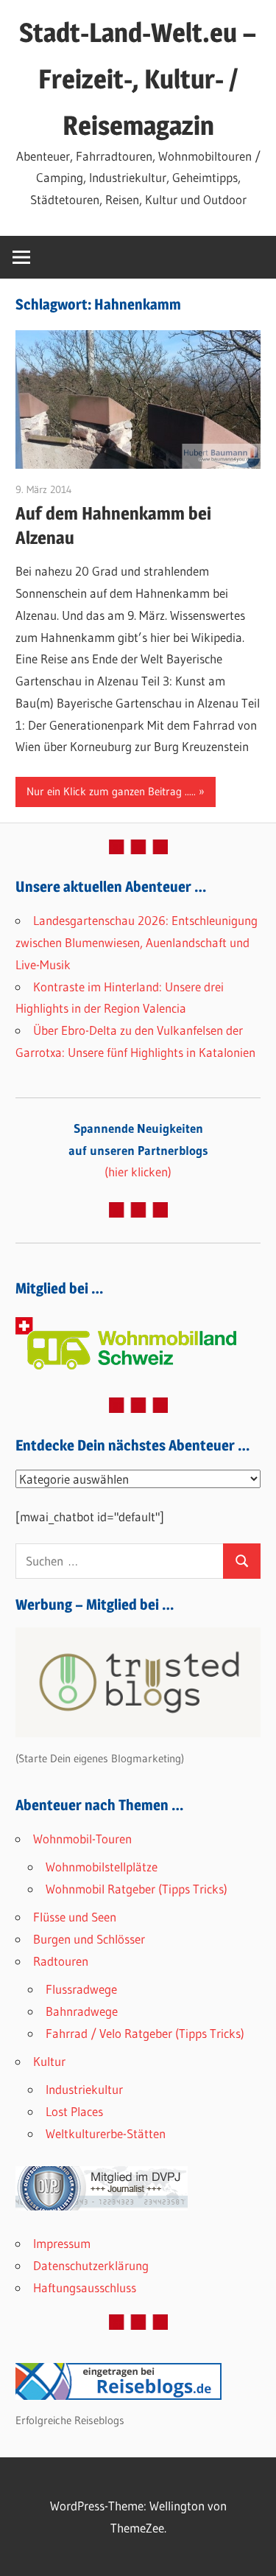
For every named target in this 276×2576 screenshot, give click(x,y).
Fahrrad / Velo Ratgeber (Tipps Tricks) (145, 2033)
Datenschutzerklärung (91, 2265)
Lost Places (74, 2111)
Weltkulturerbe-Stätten (106, 2133)
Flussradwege (81, 1989)
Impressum (62, 2243)
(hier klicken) (138, 1150)
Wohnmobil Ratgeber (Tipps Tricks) (137, 1889)
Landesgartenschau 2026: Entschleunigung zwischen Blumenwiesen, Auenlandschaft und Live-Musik (137, 942)
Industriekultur (84, 2089)
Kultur (49, 2061)
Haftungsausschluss (85, 2287)
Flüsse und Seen (75, 1917)
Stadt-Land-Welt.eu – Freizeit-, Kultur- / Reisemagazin (138, 79)
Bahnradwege (82, 2011)
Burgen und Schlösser (89, 1939)
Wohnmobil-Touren (82, 1839)
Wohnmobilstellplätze (102, 1867)
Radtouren (61, 1961)
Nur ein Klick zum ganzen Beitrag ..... (111, 791)
